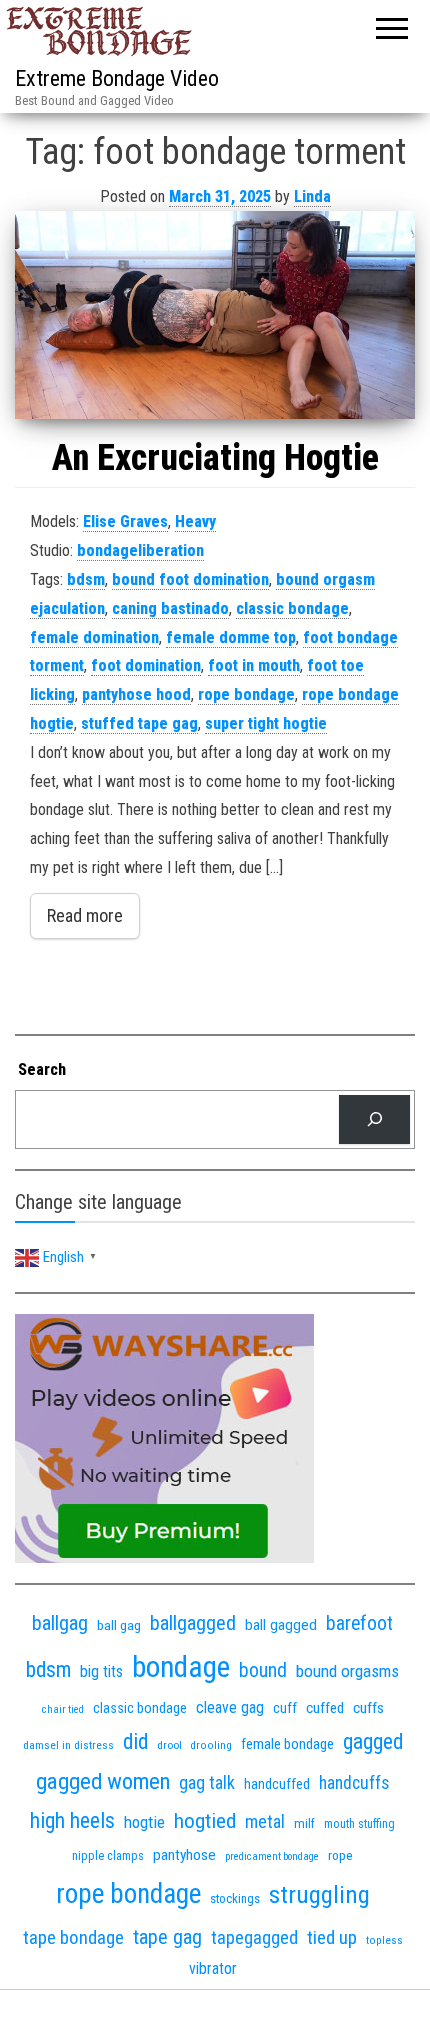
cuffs (368, 1708)
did (135, 1741)
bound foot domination (190, 579)
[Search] (374, 1119)
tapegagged (254, 1937)
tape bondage (73, 1937)
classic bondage (292, 608)
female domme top (231, 637)
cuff (285, 1708)
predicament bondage (272, 1856)
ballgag (60, 1623)
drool (169, 1745)
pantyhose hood (136, 694)
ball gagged (281, 1625)
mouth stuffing (359, 1824)
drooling (211, 1745)
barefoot (359, 1623)
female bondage (287, 1744)
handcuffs (354, 1783)
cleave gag (230, 1707)
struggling (319, 1894)
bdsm (86, 579)
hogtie (144, 1822)
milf (304, 1823)
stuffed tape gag (139, 723)
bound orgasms (347, 1671)
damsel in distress (68, 1745)
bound (263, 1670)
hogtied (205, 1820)
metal (265, 1821)
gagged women (103, 1781)
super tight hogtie (266, 723)
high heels (72, 1820)
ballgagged (193, 1623)
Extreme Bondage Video (117, 78)
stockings (235, 1898)
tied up (332, 1937)
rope (340, 1855)
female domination (94, 637)
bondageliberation (140, 550)
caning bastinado (170, 608)
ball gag (119, 1625)
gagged (373, 1741)
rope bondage (246, 694)
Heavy (195, 521)
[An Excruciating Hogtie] (215, 314)
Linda (312, 196)
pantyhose (184, 1855)
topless (384, 1940)
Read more (85, 915)
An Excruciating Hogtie (215, 458)
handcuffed (277, 1784)
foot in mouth (254, 665)
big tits (101, 1671)
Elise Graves (125, 521)
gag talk (207, 1782)
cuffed (325, 1708)
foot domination (146, 665)
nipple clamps (108, 1856)
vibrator (213, 1968)
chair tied (63, 1709)
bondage (181, 1667)
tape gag (167, 1937)
